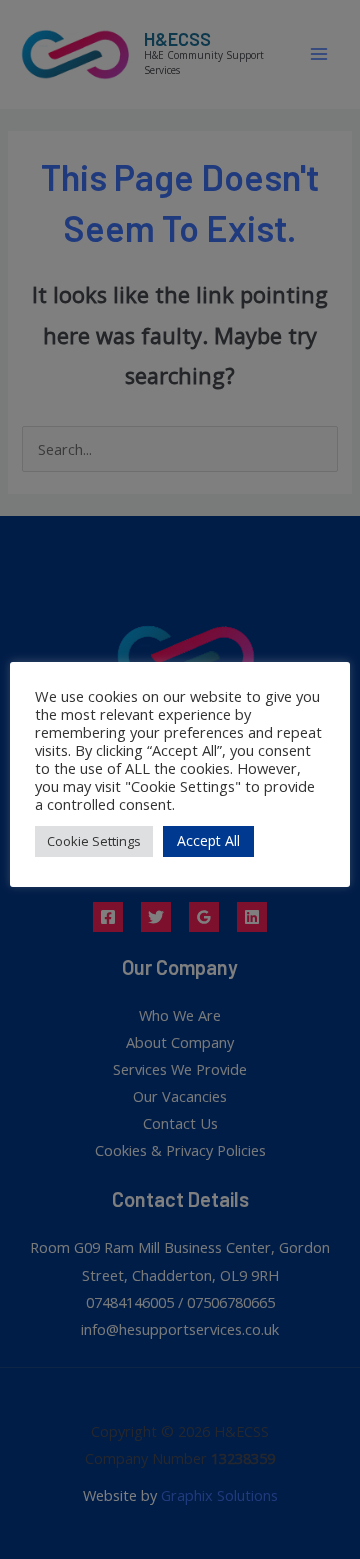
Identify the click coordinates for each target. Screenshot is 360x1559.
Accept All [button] (208, 840)
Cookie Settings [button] (94, 841)
